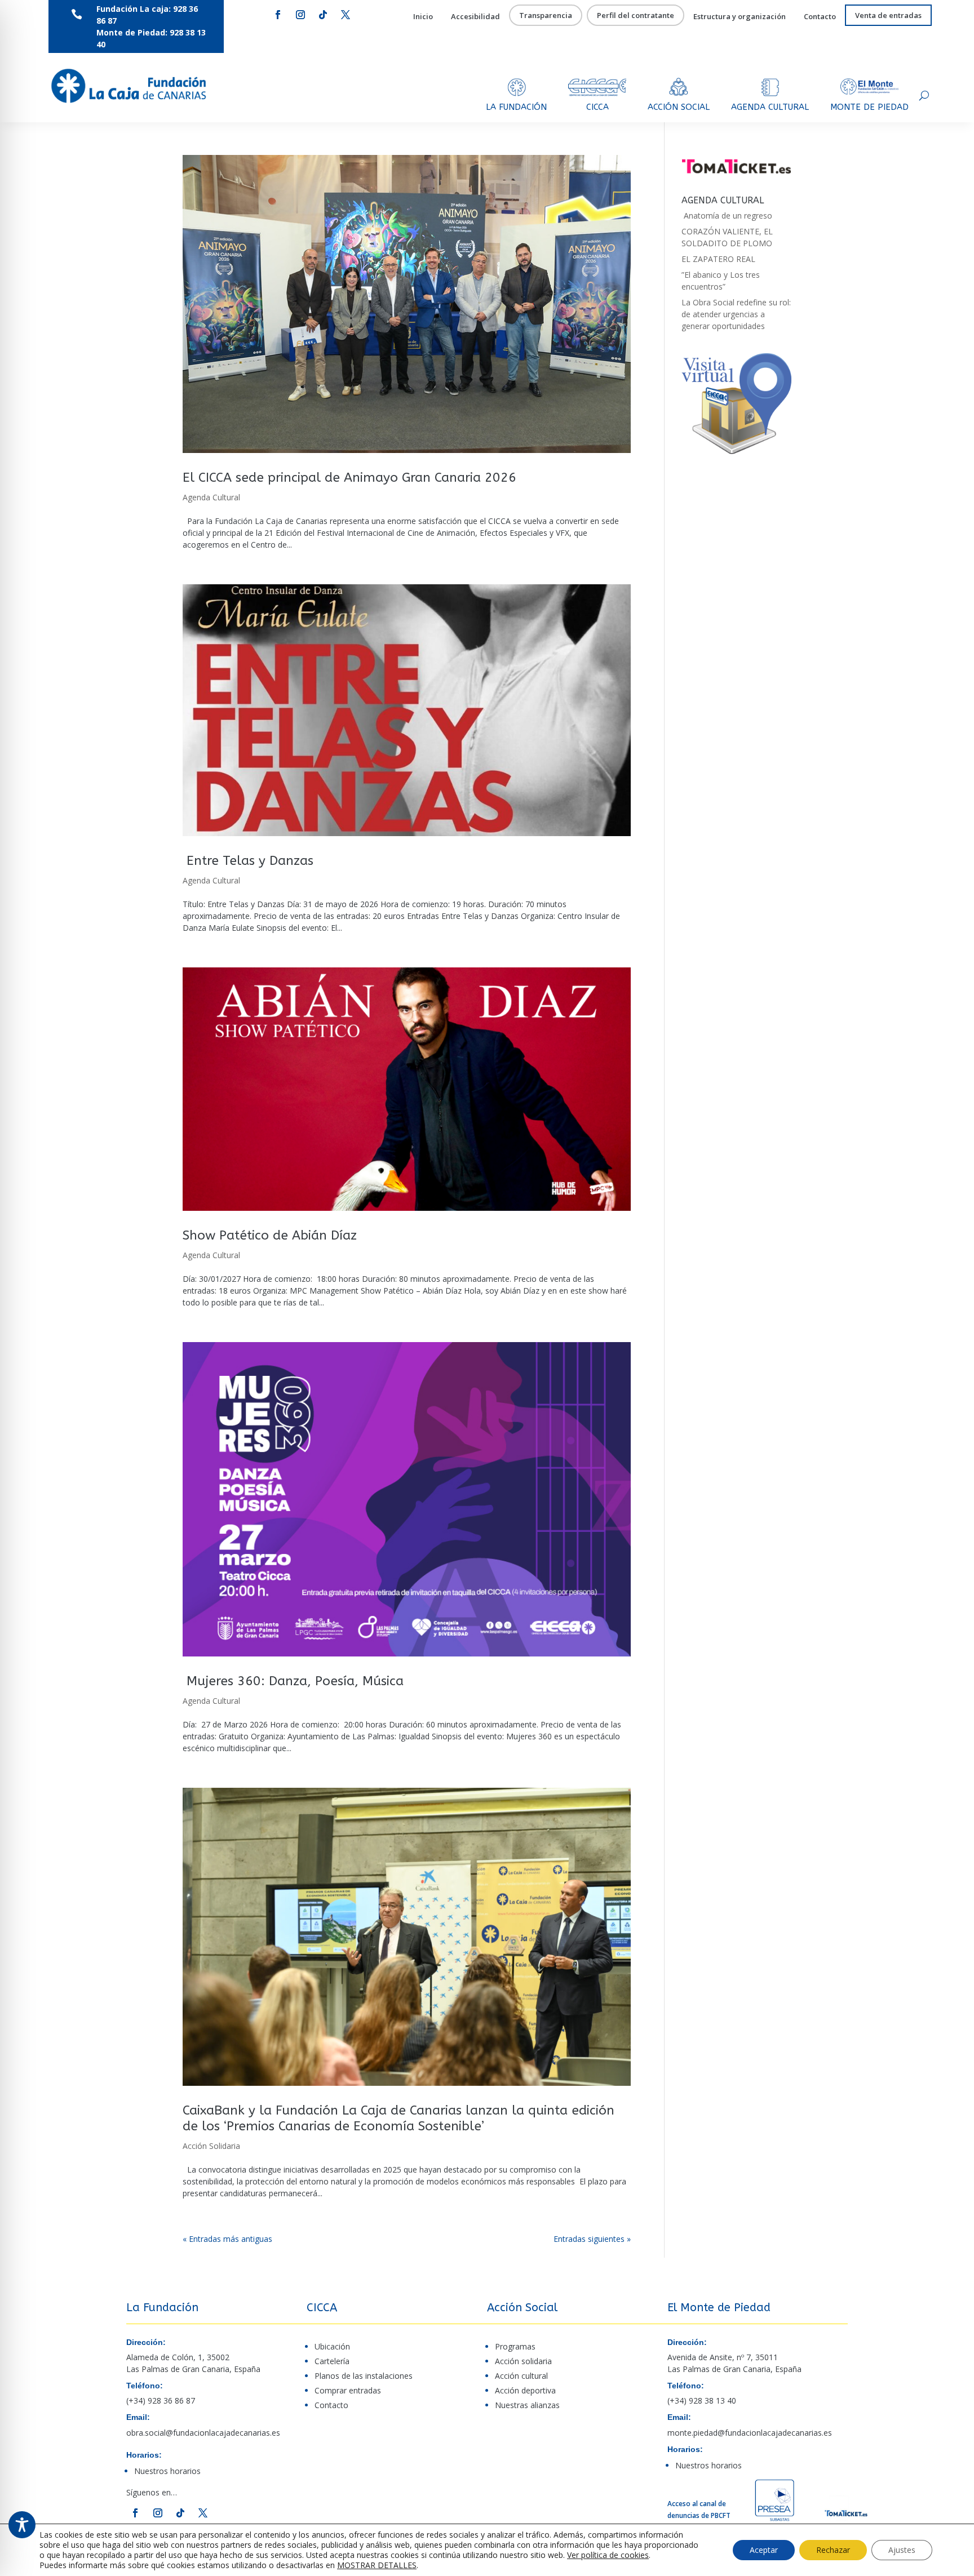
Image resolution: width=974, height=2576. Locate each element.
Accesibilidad (475, 17)
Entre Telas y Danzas (248, 861)
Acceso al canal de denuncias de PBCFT (699, 2510)
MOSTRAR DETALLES (377, 2565)
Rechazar (833, 2550)
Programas (515, 2346)
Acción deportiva (525, 2390)
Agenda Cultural (211, 497)
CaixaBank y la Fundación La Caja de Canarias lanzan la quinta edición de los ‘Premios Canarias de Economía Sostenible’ (399, 2118)
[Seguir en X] (346, 15)
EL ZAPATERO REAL (718, 259)
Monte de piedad (869, 107)
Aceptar (764, 2550)
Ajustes (902, 2550)
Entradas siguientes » (592, 2239)
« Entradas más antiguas (227, 2239)
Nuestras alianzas (527, 2405)
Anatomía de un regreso (727, 216)
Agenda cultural (770, 107)
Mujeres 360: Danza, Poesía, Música (293, 1681)
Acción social (679, 107)
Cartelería (332, 2361)
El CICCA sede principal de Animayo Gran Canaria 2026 (349, 478)
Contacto (820, 17)
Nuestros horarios (167, 2471)
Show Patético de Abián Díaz (270, 1235)
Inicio (423, 17)
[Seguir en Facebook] (278, 15)
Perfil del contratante (636, 16)
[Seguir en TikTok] (323, 15)
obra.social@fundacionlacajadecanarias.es (203, 2433)
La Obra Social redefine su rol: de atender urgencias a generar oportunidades (736, 314)
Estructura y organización (740, 17)
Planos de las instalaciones (364, 2376)
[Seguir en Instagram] (300, 15)
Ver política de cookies (608, 2555)
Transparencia (546, 16)
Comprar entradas (348, 2390)
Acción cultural (521, 2376)
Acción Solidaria (211, 2146)
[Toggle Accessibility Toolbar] (22, 2525)
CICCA (597, 107)
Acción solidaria (523, 2361)
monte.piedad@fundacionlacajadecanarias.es (750, 2433)
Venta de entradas (888, 16)
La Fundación (516, 107)
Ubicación (332, 2346)
